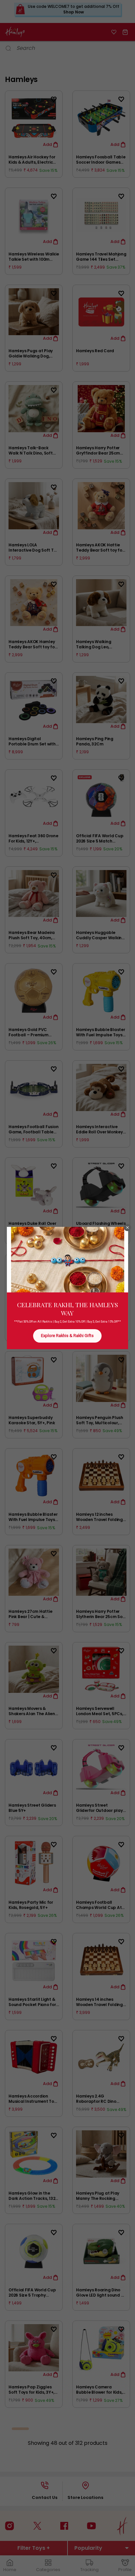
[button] (127, 1227)
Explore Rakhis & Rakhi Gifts (67, 1336)
